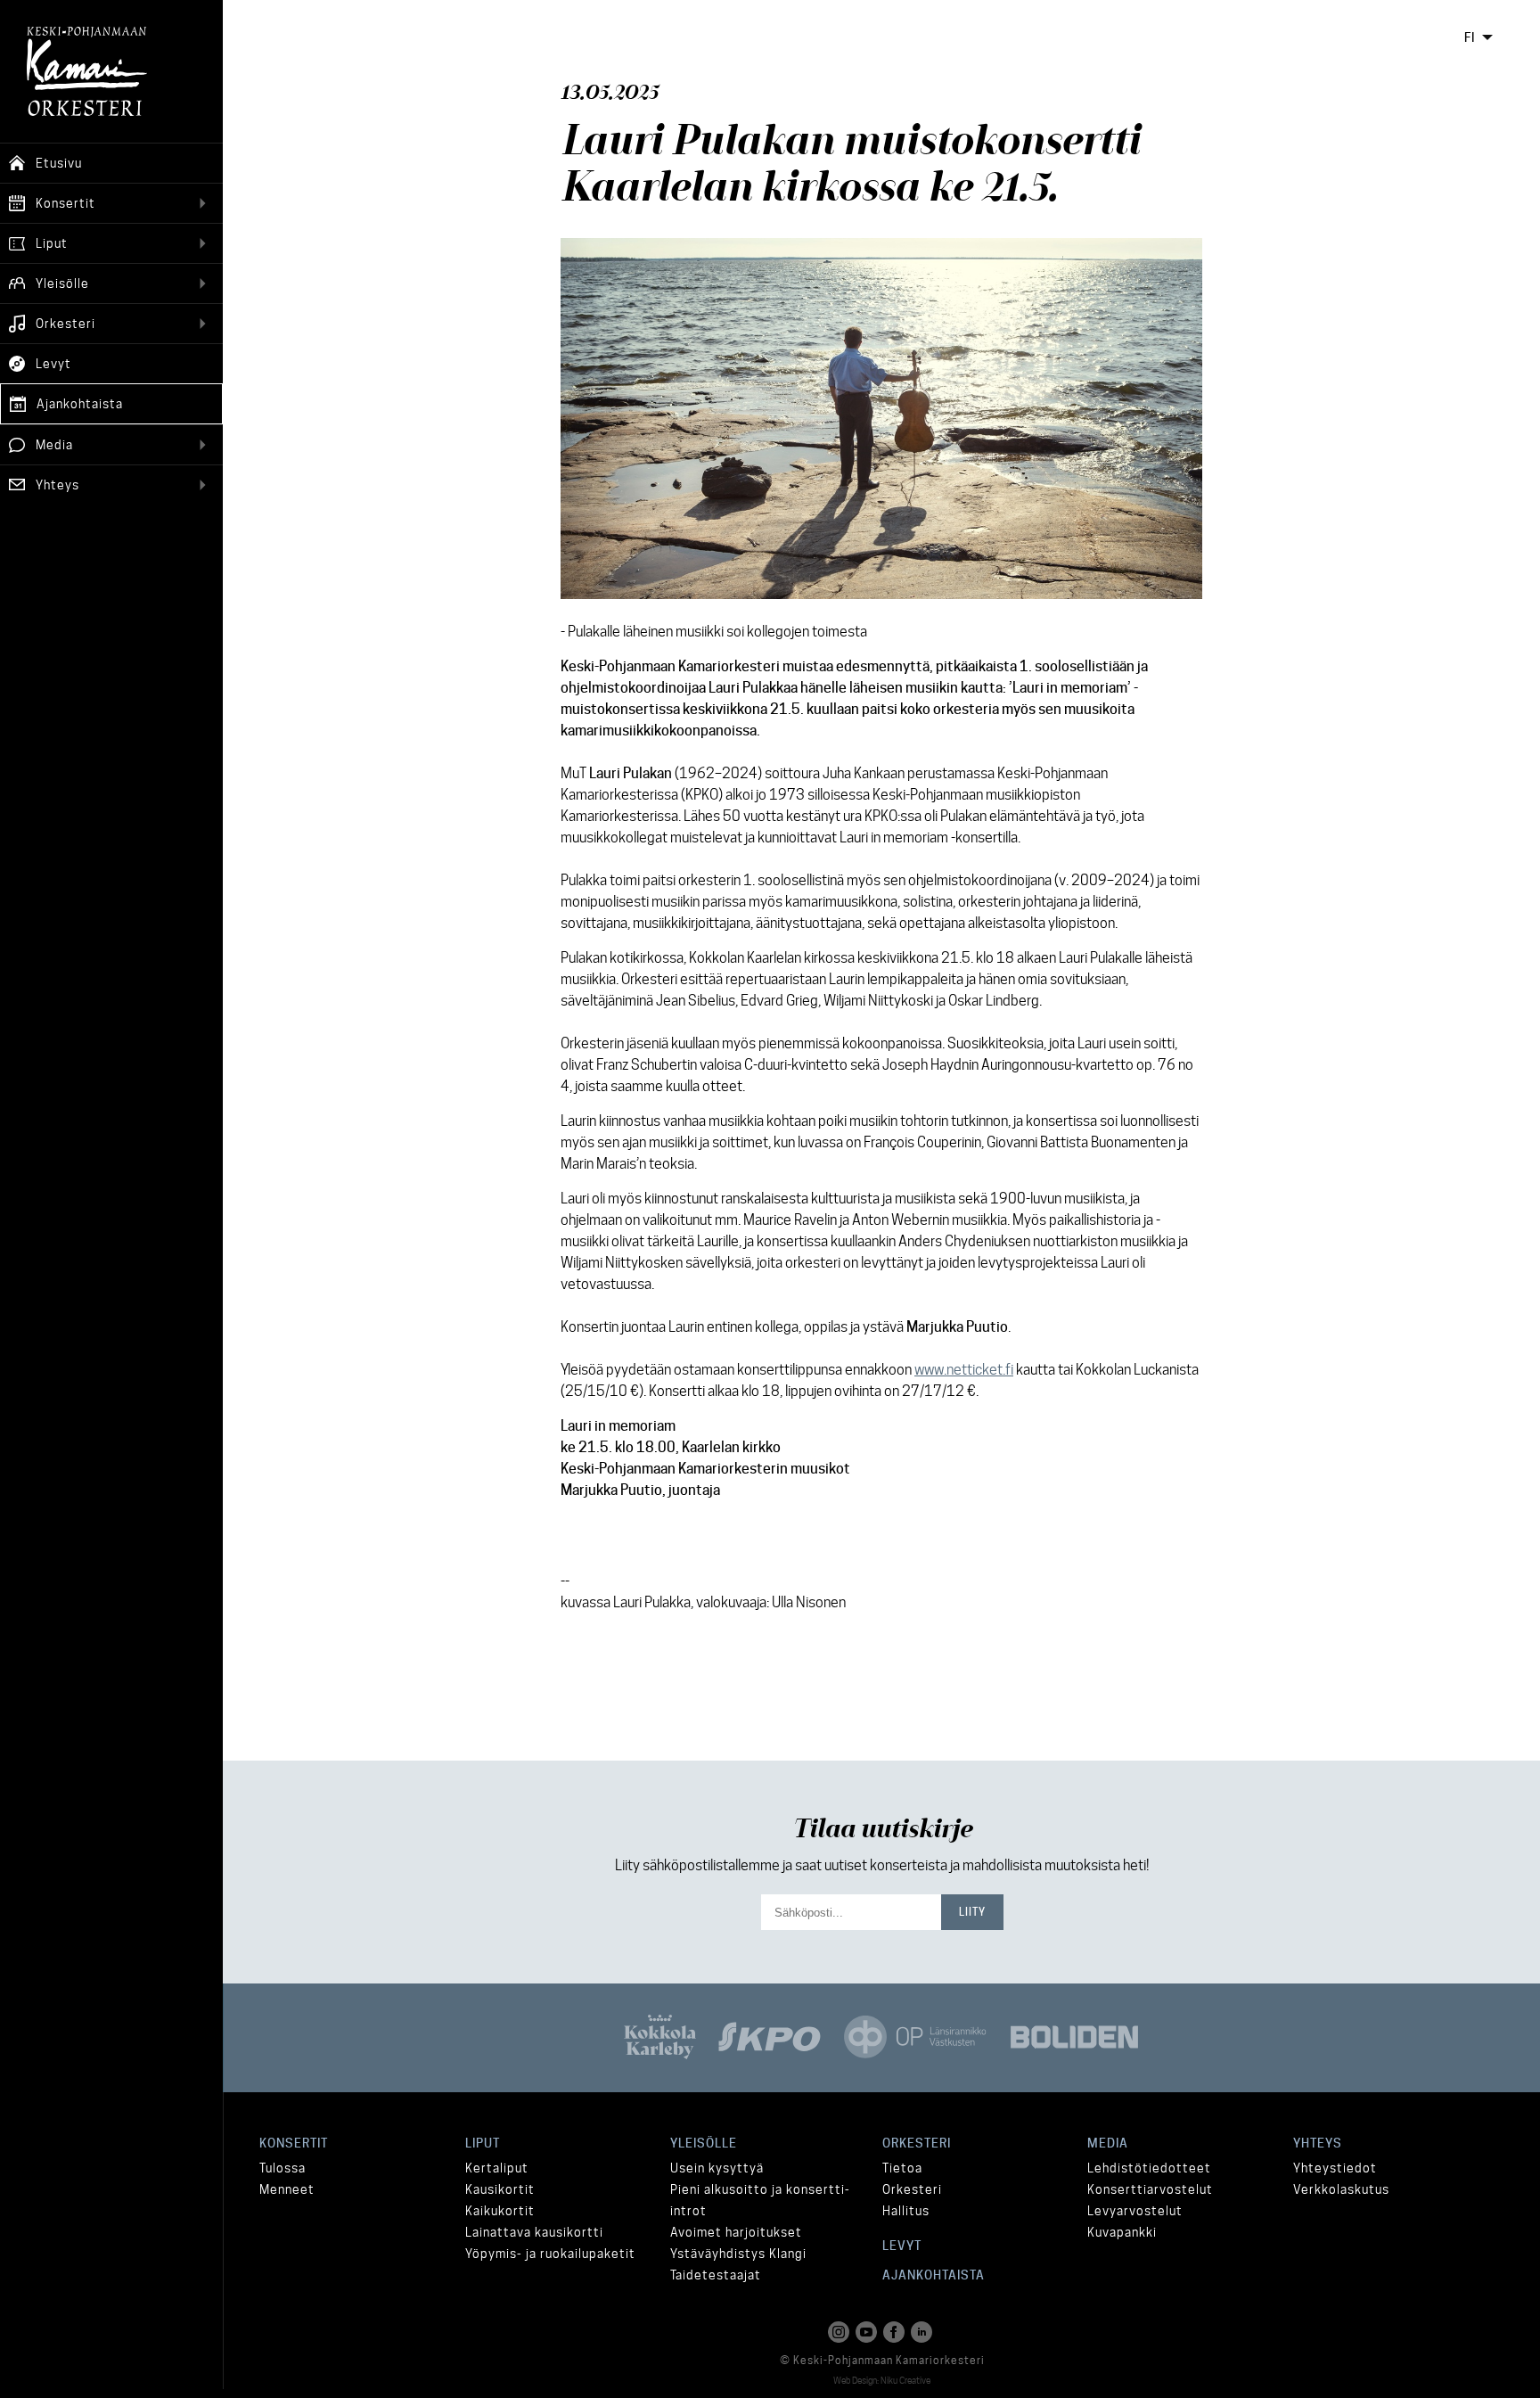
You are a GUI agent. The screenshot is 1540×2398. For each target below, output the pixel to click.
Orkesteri (917, 2143)
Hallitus (906, 2211)
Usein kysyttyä (717, 2168)
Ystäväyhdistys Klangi (738, 2254)
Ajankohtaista (934, 2275)
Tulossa (283, 2168)
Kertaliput (497, 2168)
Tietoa (902, 2168)
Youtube (868, 2332)
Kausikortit (500, 2189)
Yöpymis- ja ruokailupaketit (550, 2254)
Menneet (287, 2189)
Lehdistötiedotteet (1149, 2168)
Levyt (902, 2246)
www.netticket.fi (964, 1370)
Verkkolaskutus (1341, 2189)
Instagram (840, 2332)
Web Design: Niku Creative (882, 2380)
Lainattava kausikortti (534, 2232)
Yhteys (1318, 2143)
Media (1108, 2143)
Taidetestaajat (716, 2275)
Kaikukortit (500, 2211)
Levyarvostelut (1135, 2211)
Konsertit (294, 2143)
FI (1470, 37)
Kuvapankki (1122, 2232)
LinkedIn (923, 2332)
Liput (483, 2143)
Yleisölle (704, 2143)
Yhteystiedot (1335, 2168)
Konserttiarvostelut (1150, 2189)
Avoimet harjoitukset (736, 2232)
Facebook (896, 2332)
